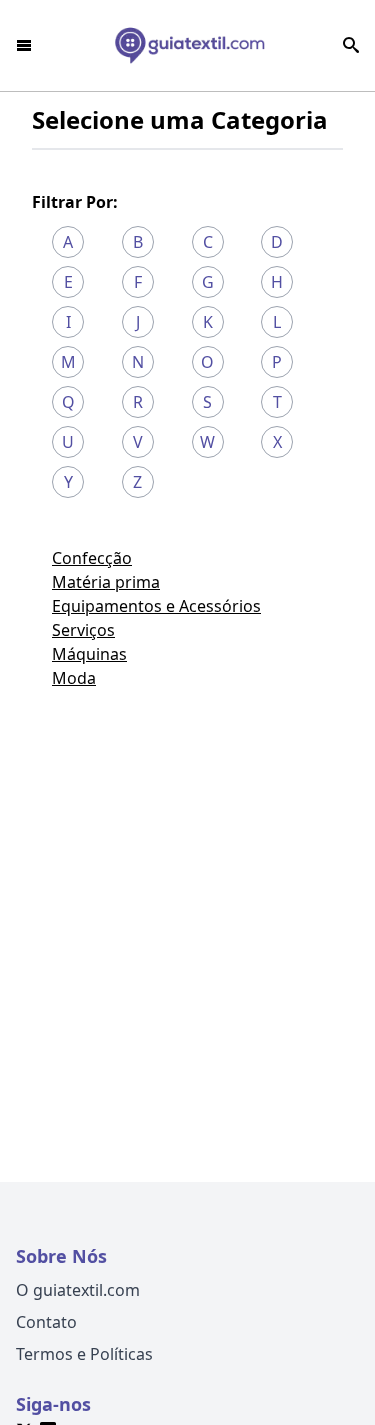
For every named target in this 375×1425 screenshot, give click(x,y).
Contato (46, 1322)
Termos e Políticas (84, 1354)
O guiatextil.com (78, 1290)
